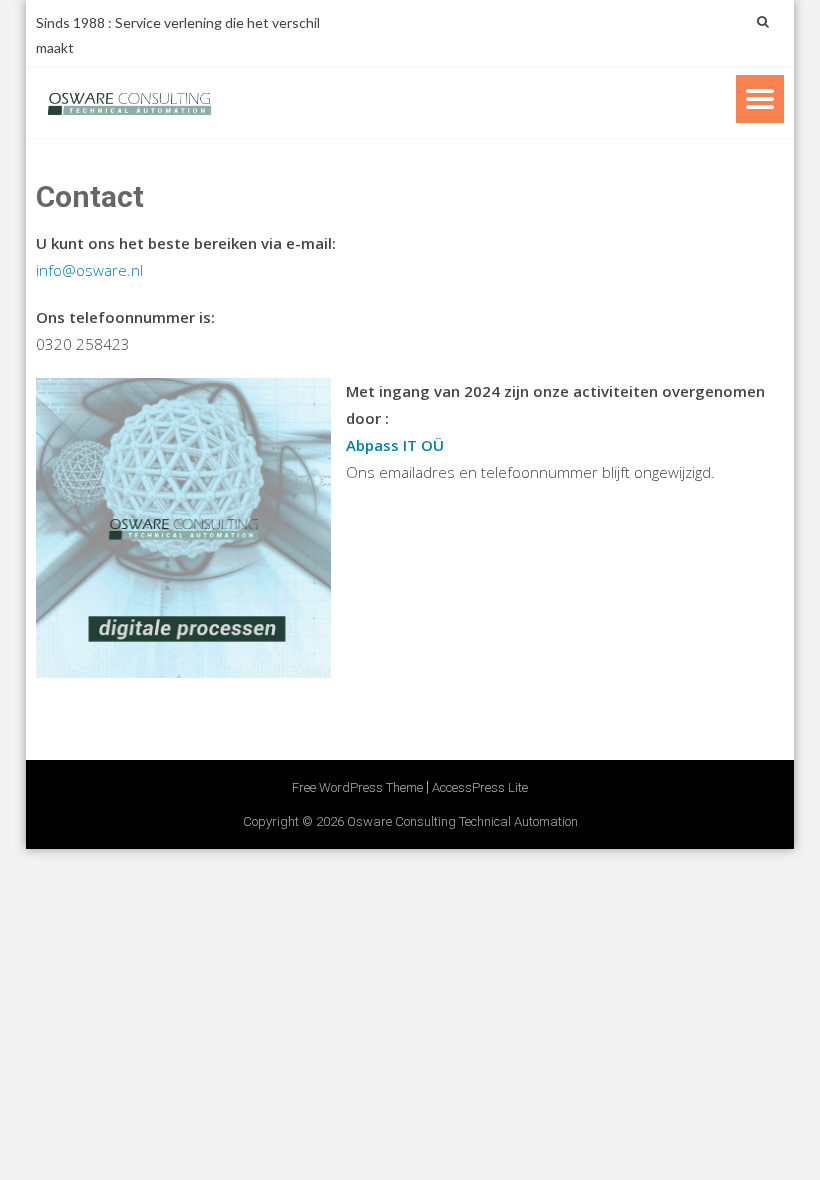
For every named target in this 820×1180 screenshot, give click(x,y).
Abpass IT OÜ (395, 445)
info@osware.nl (89, 270)
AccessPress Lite (480, 787)
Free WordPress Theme (357, 787)
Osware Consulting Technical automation (462, 821)
